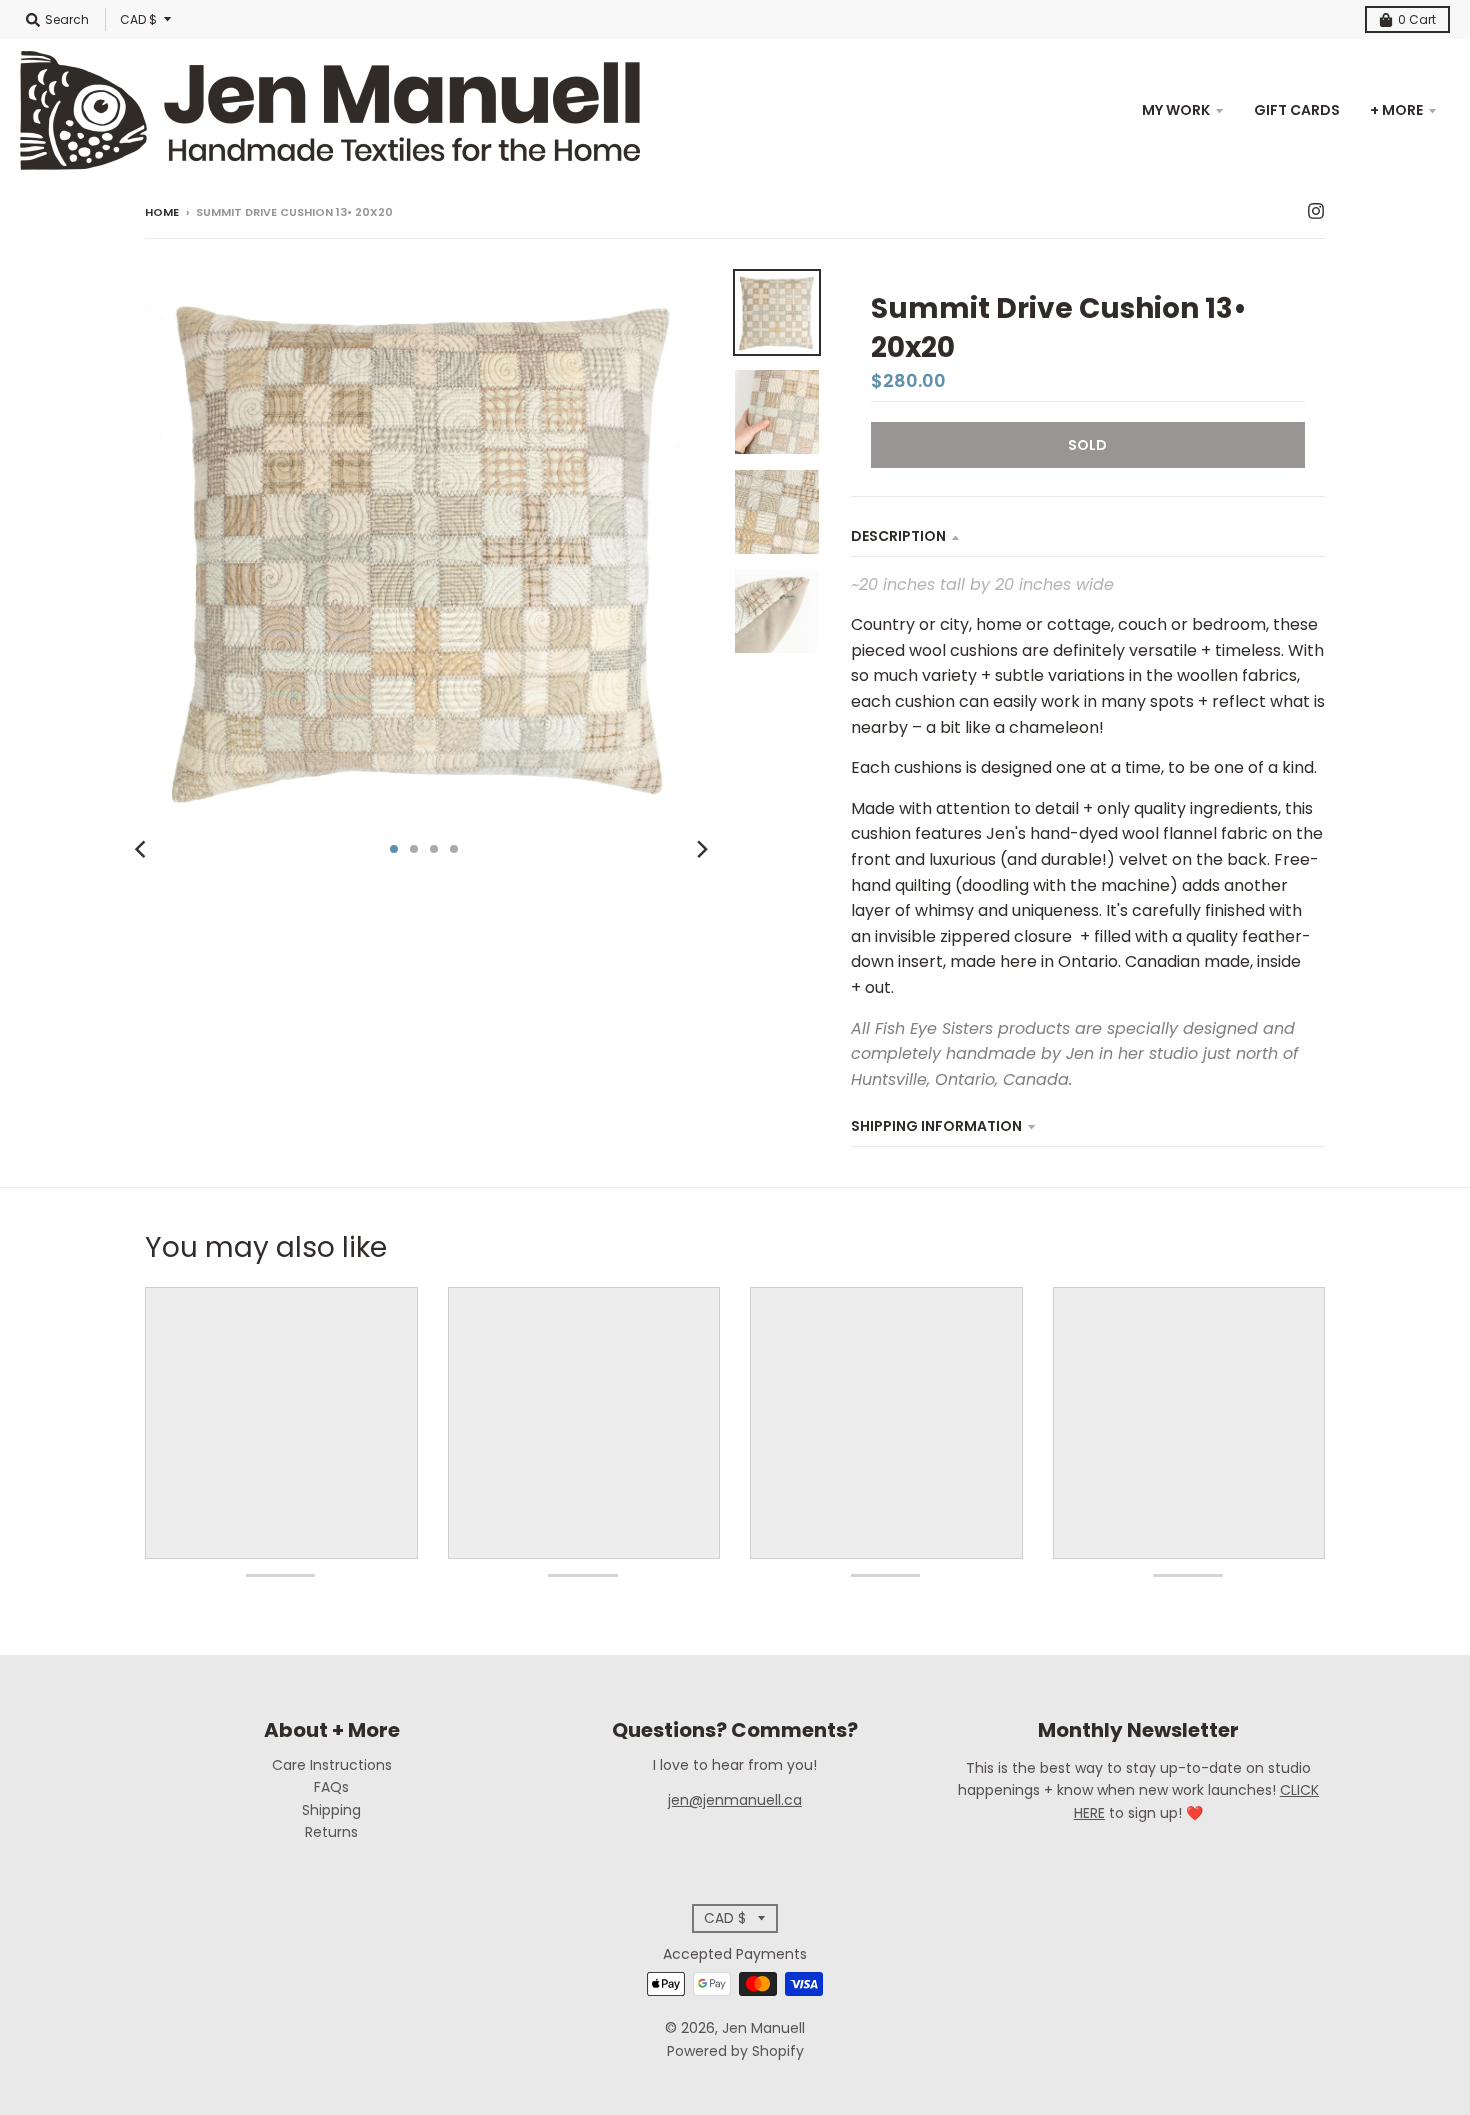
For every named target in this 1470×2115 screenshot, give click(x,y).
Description (898, 536)
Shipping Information (936, 1126)
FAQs (331, 1787)
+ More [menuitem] (1396, 110)
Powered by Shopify (735, 2051)
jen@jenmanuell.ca (735, 1800)
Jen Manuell (763, 2028)
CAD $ (138, 19)
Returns (331, 1832)
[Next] (701, 849)
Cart (1417, 19)
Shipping (331, 1810)
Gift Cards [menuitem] (1297, 110)
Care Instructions (332, 1765)
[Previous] (143, 849)
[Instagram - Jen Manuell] (1316, 211)
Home (162, 212)
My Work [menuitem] (1176, 110)
